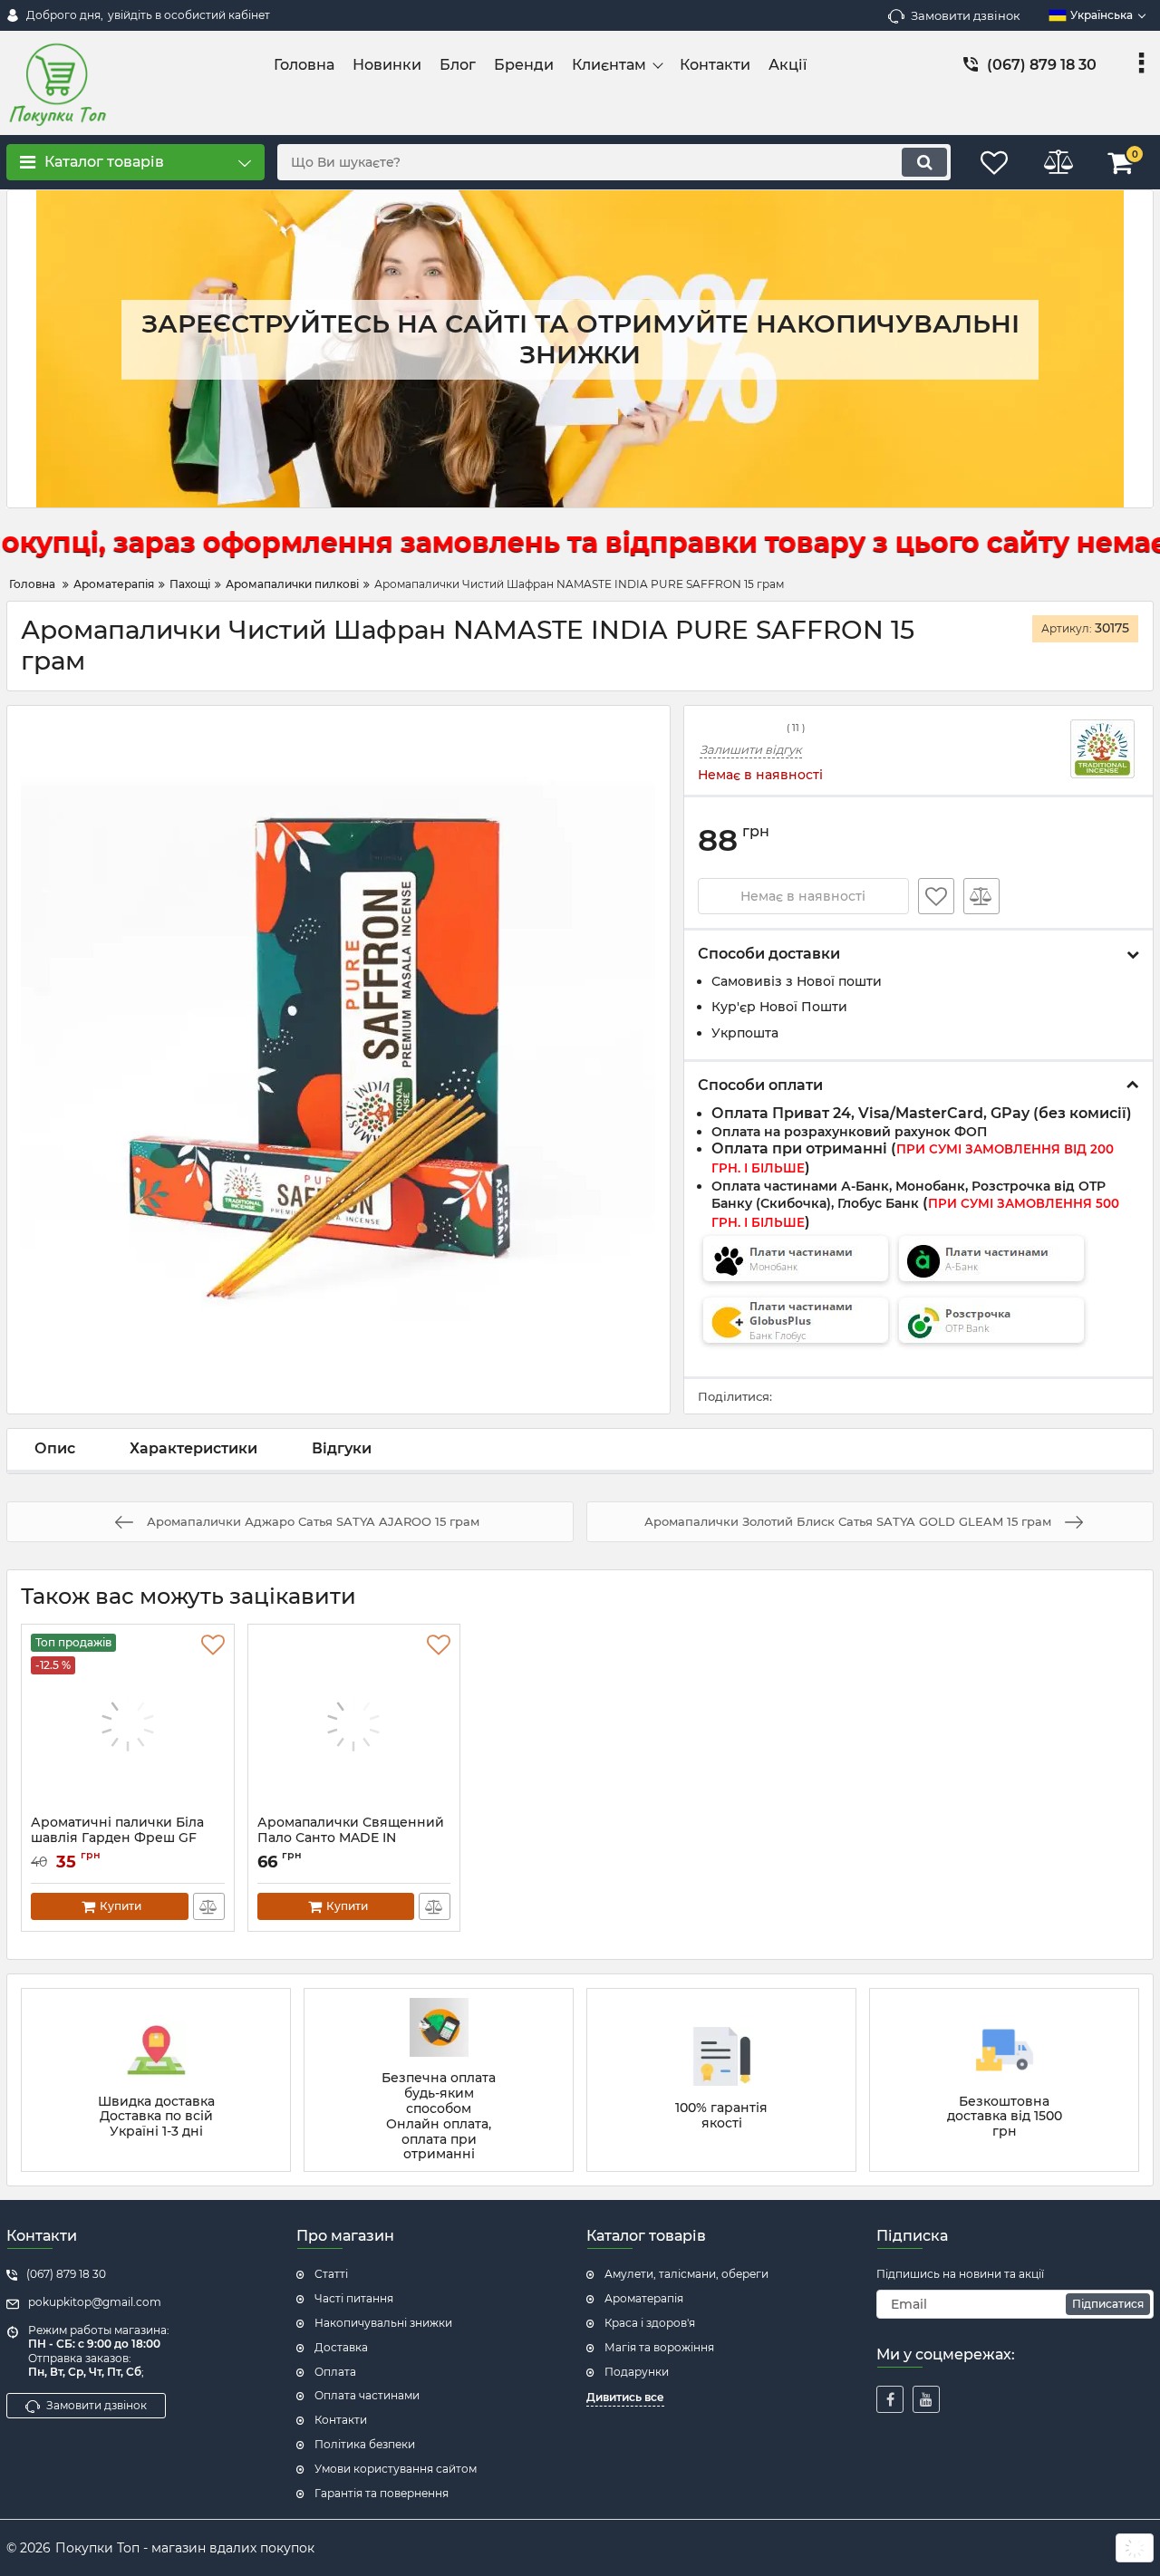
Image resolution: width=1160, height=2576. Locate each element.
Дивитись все (625, 2397)
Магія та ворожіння (659, 2347)
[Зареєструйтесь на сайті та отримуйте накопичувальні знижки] (580, 349)
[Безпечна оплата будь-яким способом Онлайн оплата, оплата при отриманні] (439, 2080)
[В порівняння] (981, 896)
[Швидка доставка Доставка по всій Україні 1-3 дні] (156, 2080)
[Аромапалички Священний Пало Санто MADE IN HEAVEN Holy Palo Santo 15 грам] (354, 1724)
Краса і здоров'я (650, 2323)
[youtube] (926, 2399)
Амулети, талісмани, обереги (686, 2274)
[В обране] (936, 896)
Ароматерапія (644, 2298)
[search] (924, 162)
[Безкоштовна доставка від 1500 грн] (1004, 2080)
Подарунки (637, 2372)
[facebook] (890, 2399)
